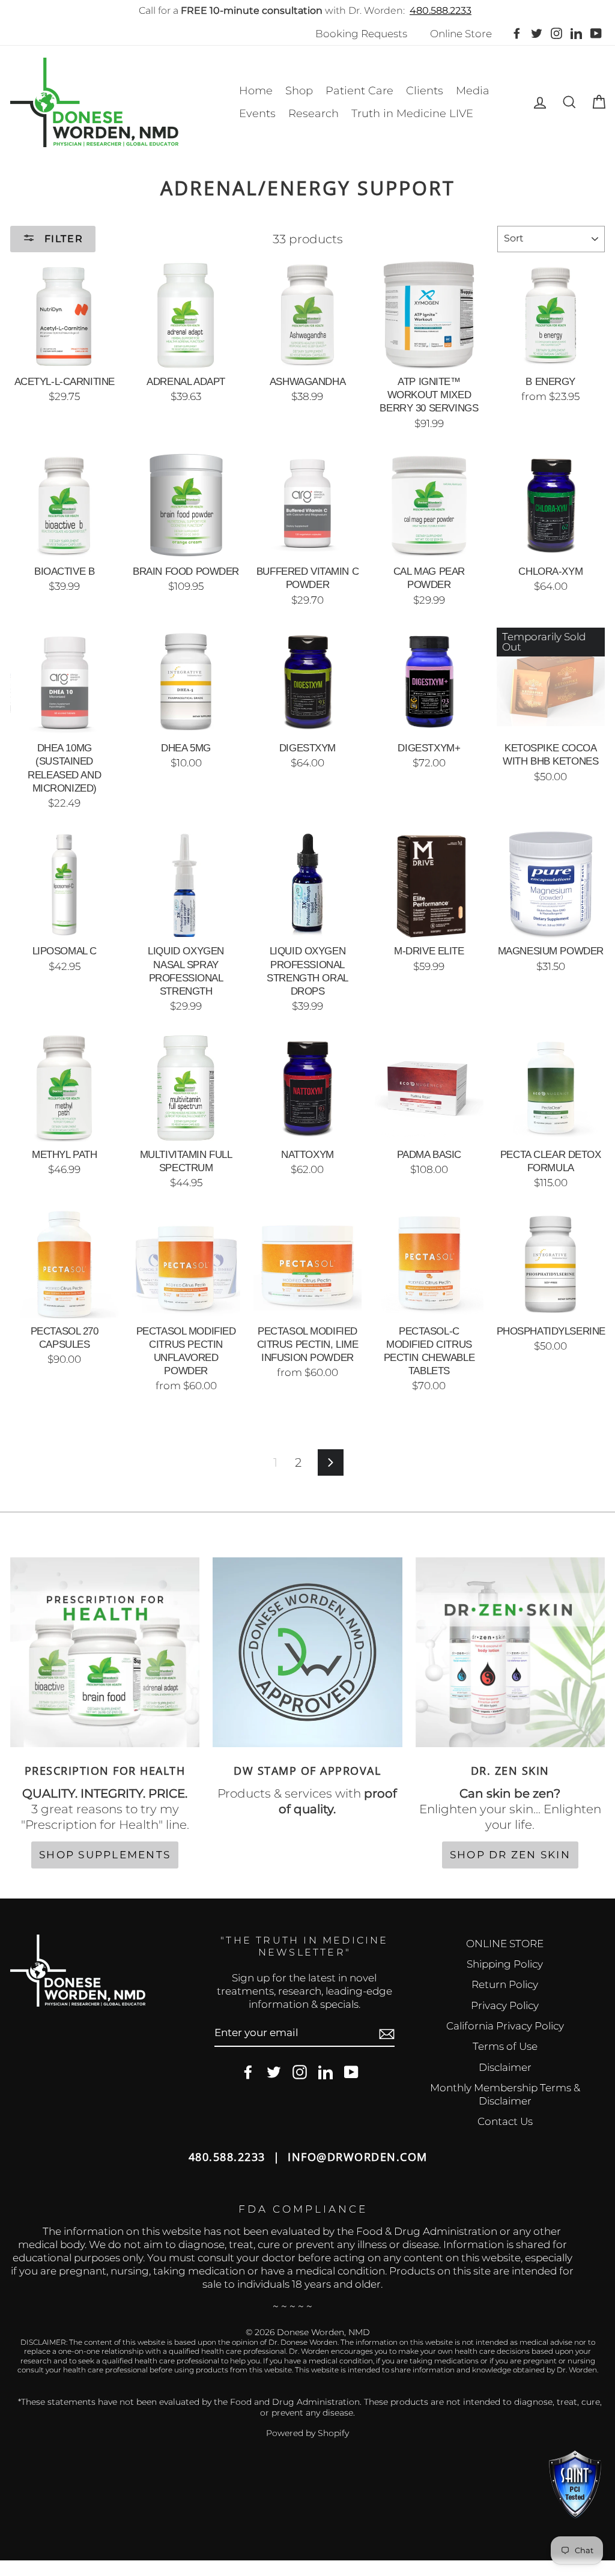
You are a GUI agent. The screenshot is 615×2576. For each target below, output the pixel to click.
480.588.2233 (441, 11)
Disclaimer (505, 2067)
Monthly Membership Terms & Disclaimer (505, 2094)
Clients (425, 91)
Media (473, 91)
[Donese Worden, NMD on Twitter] (274, 2072)
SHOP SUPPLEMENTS (105, 1855)
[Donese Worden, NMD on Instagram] (300, 2072)
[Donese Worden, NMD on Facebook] (248, 2072)
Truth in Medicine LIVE (412, 114)
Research (314, 114)
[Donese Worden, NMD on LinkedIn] (326, 2072)
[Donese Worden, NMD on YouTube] (351, 2072)
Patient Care (359, 91)
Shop (299, 91)
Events (257, 114)
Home (256, 91)
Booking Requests (361, 34)
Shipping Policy (505, 1964)
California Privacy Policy (505, 2026)
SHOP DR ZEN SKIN (510, 1855)
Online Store (461, 34)
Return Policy (505, 1984)
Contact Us (505, 2121)
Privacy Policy (505, 2005)
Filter (62, 239)
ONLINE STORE (505, 1944)
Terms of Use (505, 2046)
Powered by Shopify (307, 2433)
